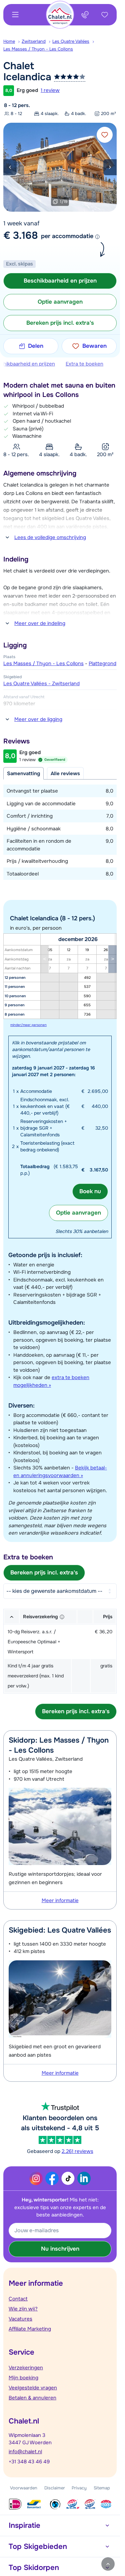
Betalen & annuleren (32, 2398)
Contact (18, 2299)
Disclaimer (55, 2488)
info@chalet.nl (25, 2452)
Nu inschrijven (60, 2249)
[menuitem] (12, 41)
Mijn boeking (23, 2378)
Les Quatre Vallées (71, 41)
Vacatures (20, 2319)
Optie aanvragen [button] (60, 302)
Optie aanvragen (78, 1213)
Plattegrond (102, 663)
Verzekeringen (26, 2368)
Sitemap (102, 2488)
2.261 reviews (77, 2151)
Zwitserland (34, 41)
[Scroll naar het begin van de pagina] (108, 2564)
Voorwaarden (24, 2488)
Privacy (79, 2488)
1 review (50, 90)
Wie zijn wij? (23, 2309)
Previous (10, 167)
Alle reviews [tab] (65, 774)
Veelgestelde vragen (33, 2388)
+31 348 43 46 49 (29, 2462)
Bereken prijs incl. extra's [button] (60, 323)
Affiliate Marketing (30, 2329)
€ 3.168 (21, 235)
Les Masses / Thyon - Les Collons (38, 49)
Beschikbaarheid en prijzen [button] (60, 281)
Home (9, 41)
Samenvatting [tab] (23, 774)
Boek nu (90, 1191)
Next (110, 167)
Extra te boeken (84, 364)
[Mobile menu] (15, 15)
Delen (36, 346)
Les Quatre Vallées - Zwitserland (41, 684)
